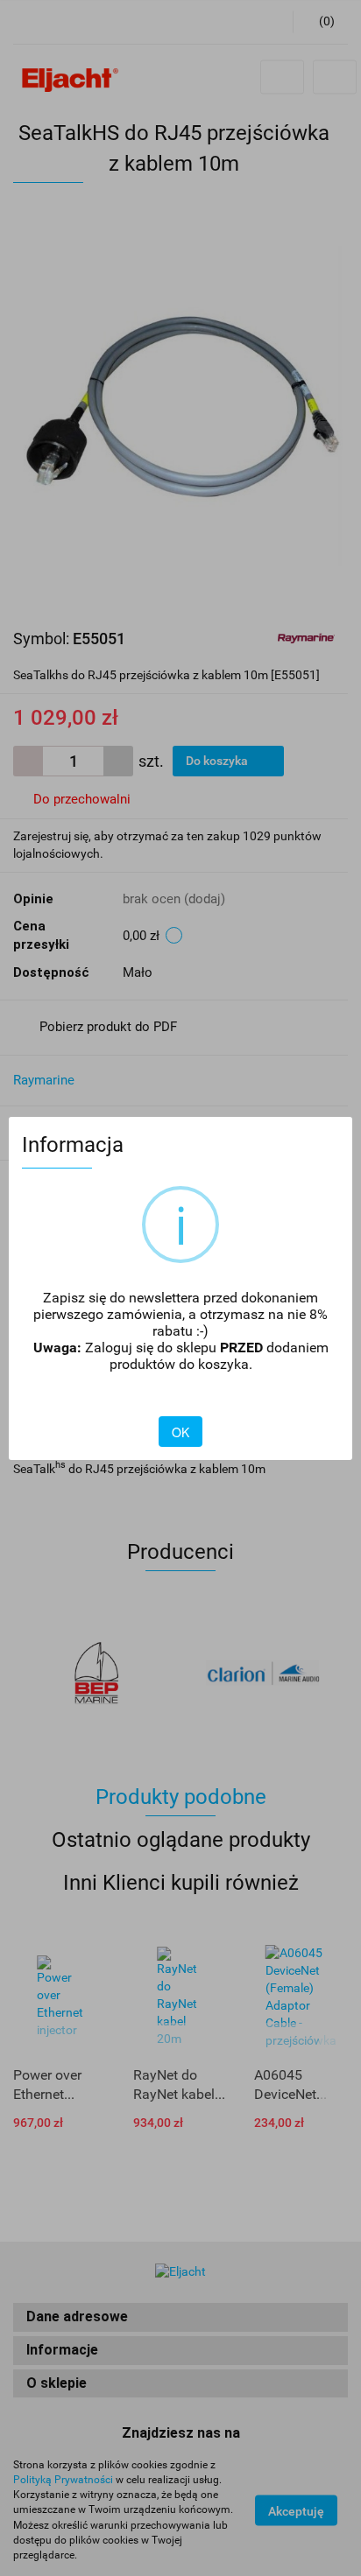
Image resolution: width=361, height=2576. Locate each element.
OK (180, 1432)
